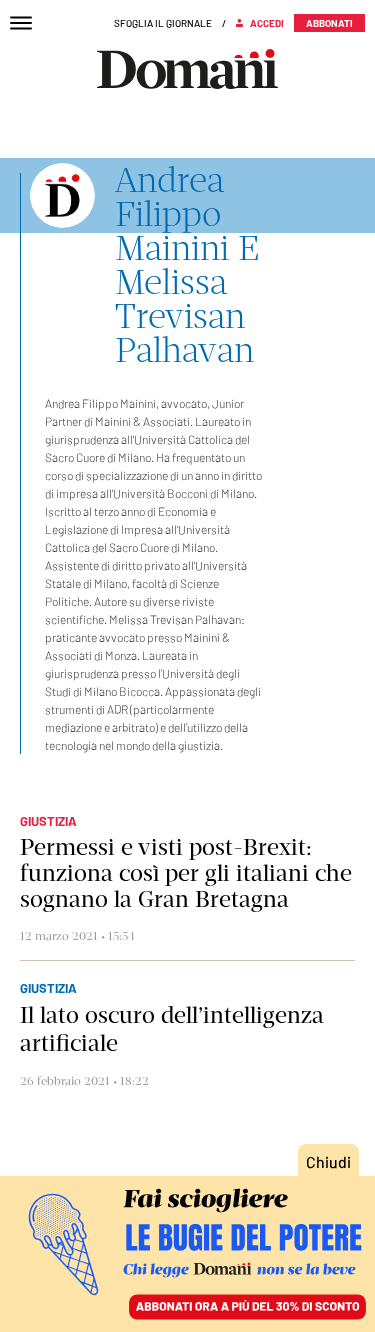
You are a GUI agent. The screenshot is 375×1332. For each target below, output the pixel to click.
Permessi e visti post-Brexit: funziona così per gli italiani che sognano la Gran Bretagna (186, 873)
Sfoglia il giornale (163, 23)
